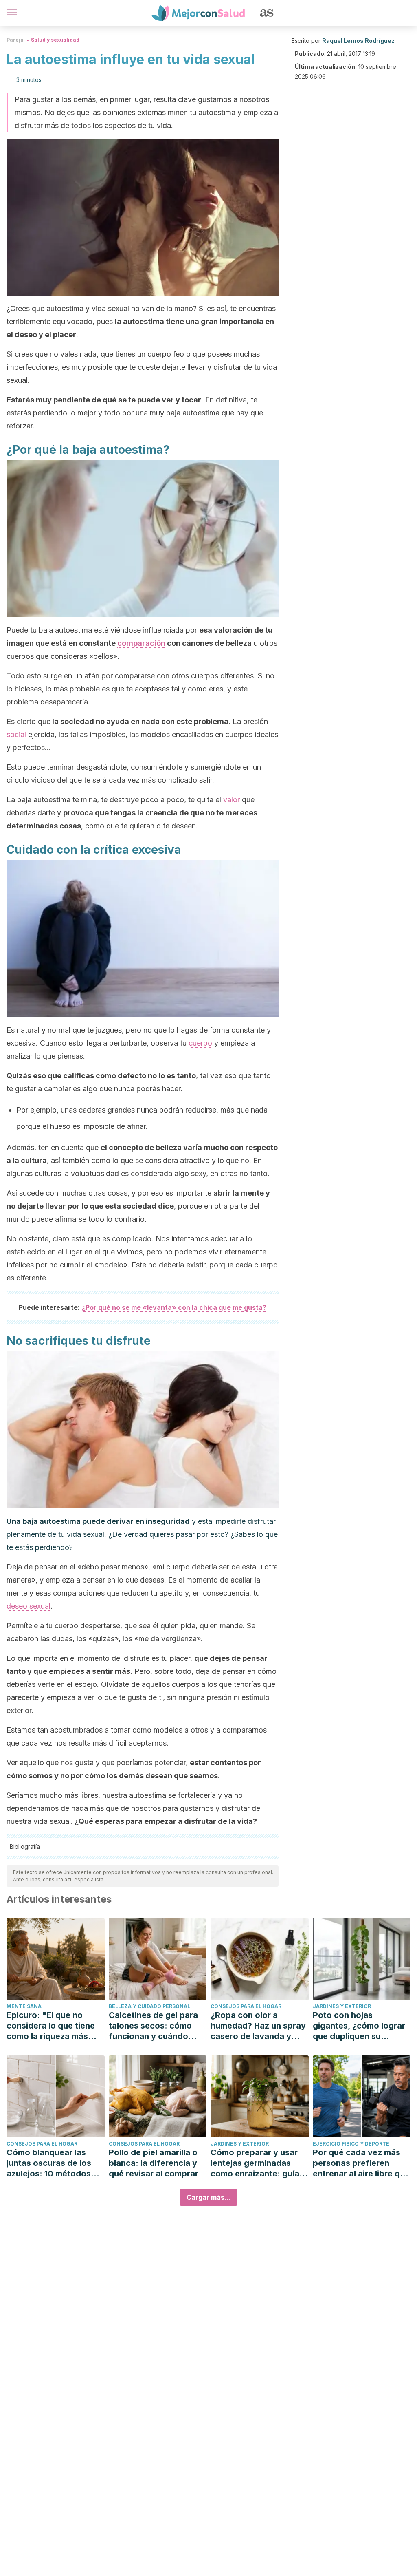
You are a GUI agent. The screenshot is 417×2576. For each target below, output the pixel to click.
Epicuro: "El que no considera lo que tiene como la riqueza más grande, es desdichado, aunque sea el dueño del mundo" (55, 2026)
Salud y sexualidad (55, 40)
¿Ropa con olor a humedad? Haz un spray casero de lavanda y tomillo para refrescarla (258, 2026)
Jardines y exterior (342, 2006)
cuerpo (200, 1043)
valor (232, 800)
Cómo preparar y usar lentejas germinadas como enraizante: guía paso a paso (255, 2163)
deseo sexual (29, 1606)
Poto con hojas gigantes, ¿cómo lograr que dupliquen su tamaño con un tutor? (359, 2026)
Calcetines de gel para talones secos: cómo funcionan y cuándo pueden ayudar (153, 2026)
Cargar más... (208, 2197)
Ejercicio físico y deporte (351, 2144)
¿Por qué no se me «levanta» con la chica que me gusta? (174, 1307)
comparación (141, 643)
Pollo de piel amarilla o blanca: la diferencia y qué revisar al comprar (154, 2163)
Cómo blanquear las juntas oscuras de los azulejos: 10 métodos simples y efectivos (49, 2163)
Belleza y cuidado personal (149, 2006)
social (16, 734)
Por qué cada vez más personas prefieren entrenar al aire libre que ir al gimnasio (361, 2163)
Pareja (15, 40)
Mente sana (24, 2006)
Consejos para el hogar (246, 2006)
